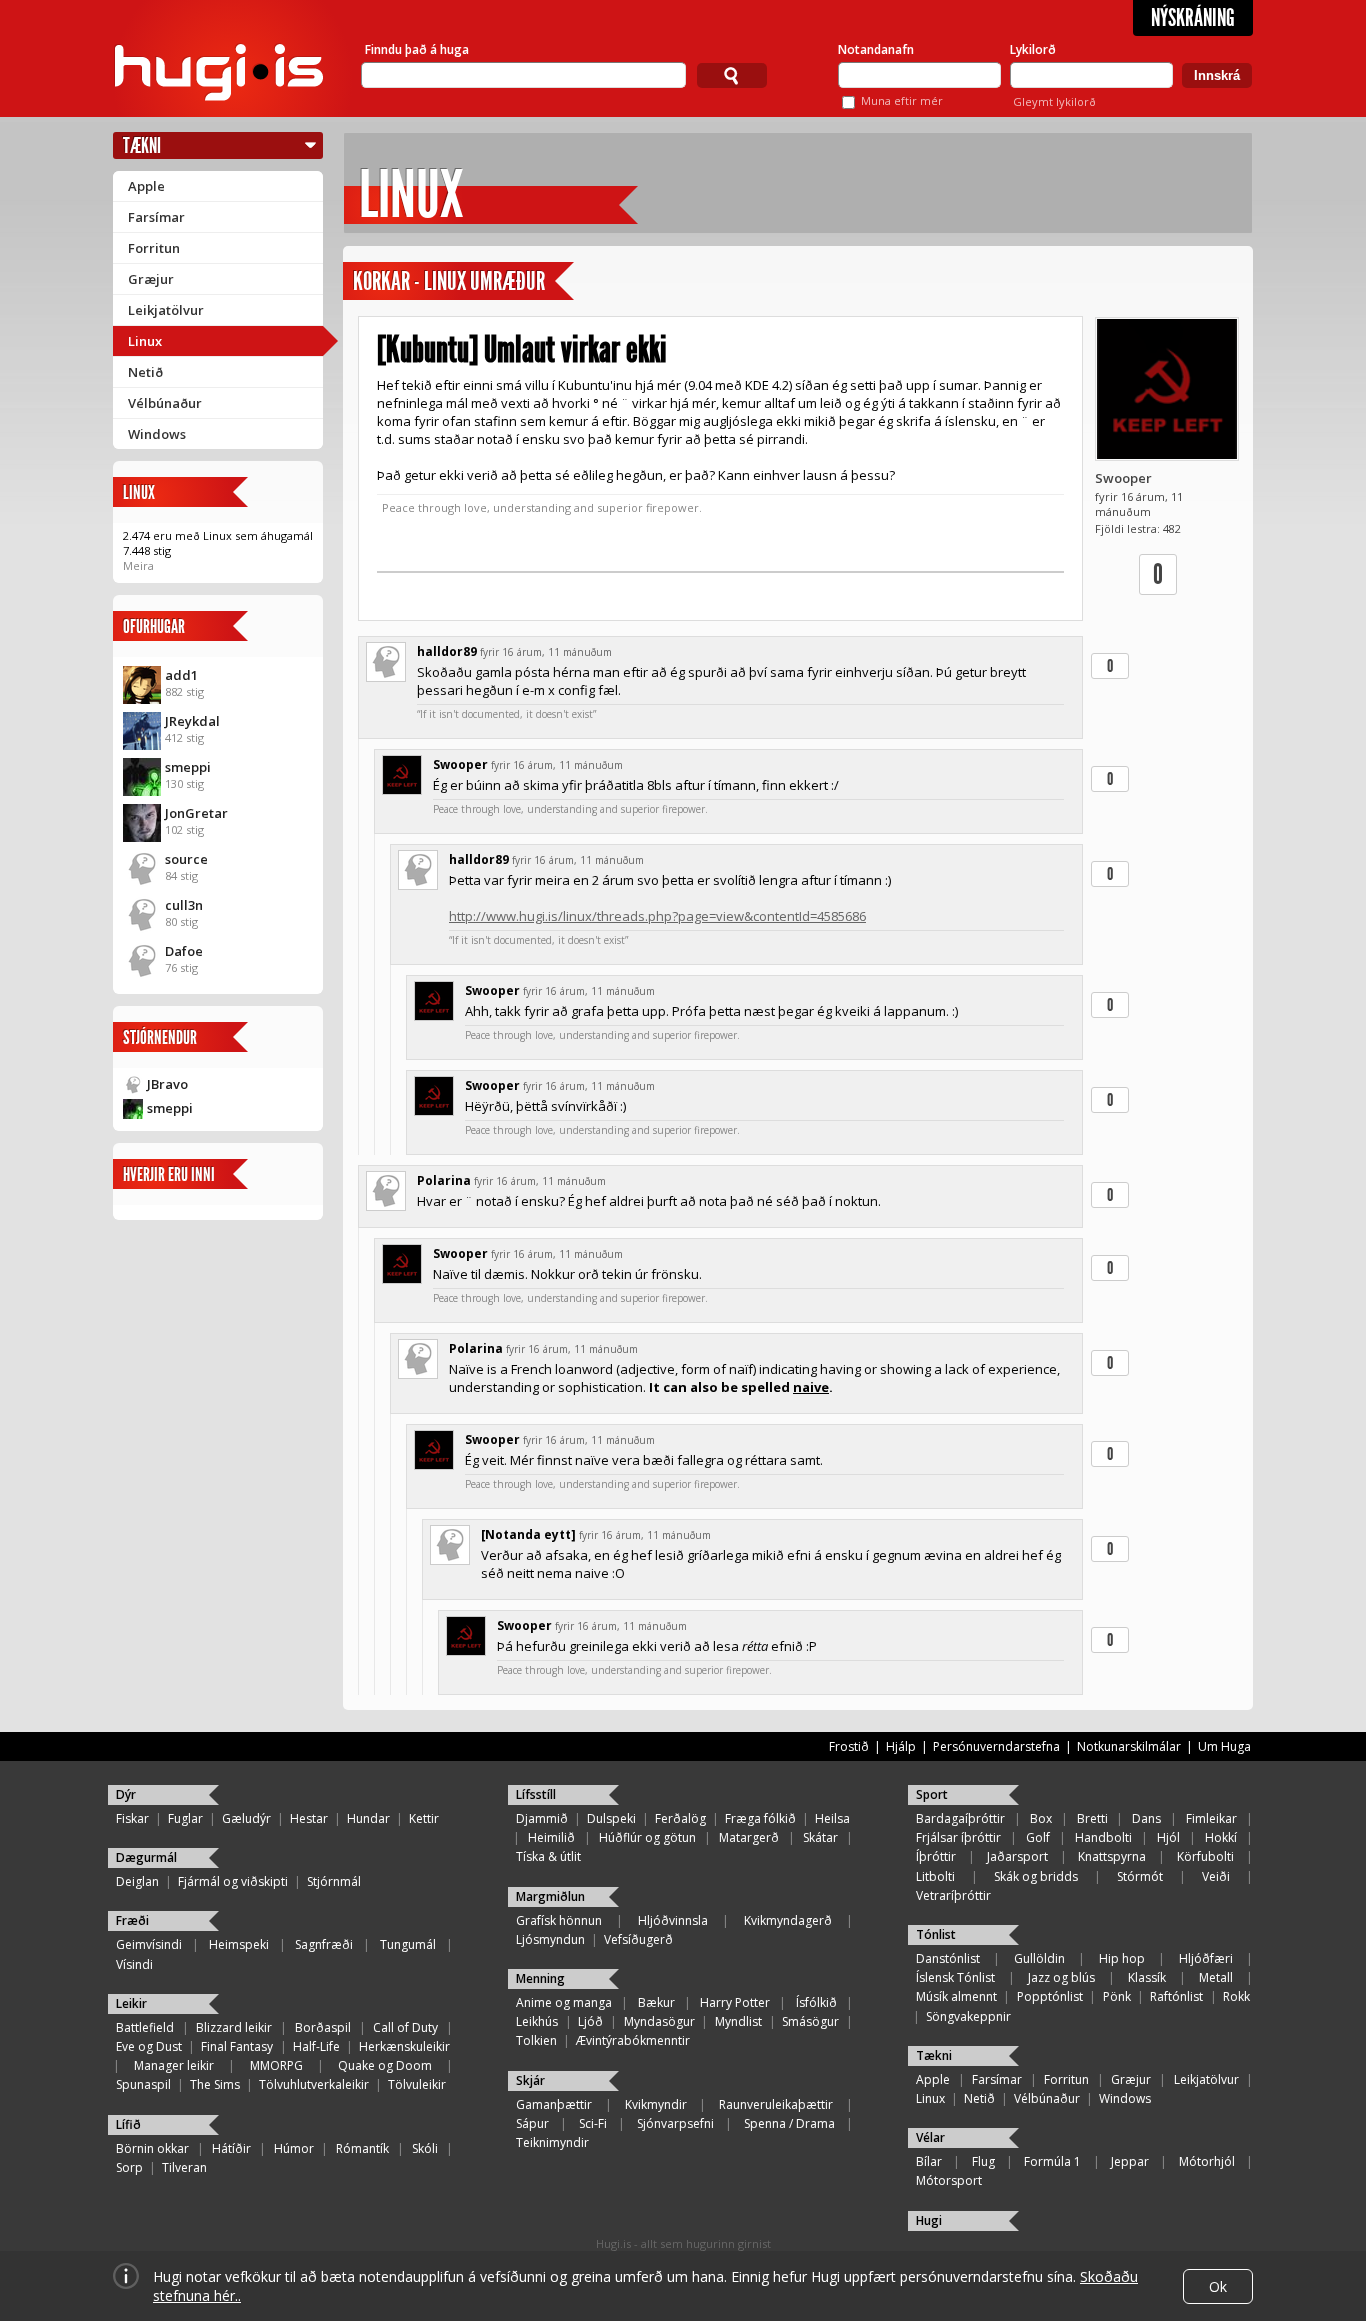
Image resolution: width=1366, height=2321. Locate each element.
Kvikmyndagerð (788, 1920)
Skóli (425, 2148)
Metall (1216, 1977)
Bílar (929, 2161)
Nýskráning (1193, 18)
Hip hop (1122, 1958)
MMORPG (276, 2065)
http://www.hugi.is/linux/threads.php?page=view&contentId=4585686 (657, 916)
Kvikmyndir (656, 2104)
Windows (157, 434)
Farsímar (156, 217)
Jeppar (1130, 2161)
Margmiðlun (550, 1896)
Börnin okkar (152, 2148)
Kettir (424, 1818)
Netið (145, 372)
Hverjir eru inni (169, 1174)
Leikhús (537, 2021)
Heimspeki (239, 1944)
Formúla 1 (1052, 2161)
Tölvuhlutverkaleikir (314, 2084)
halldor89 (447, 651)
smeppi (188, 767)
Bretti (1092, 1818)
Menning (540, 1978)
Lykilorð (1033, 49)
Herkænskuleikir (404, 2046)
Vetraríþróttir (953, 1895)
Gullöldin (1039, 1958)
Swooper (1123, 478)
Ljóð (590, 2021)
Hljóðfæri (1206, 1958)
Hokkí (1221, 1837)
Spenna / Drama (789, 2123)
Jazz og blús (1061, 1977)
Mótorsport (949, 2180)
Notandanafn (876, 49)
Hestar (309, 1818)
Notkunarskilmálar (1129, 1746)
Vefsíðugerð (638, 1939)
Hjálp (901, 1746)
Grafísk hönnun (559, 1920)
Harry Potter (735, 2002)
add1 (181, 675)
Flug (983, 2161)
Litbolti (935, 1876)
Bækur (656, 2002)
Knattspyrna (1112, 1856)
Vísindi (134, 1964)
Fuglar (185, 1818)
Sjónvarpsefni (675, 2123)
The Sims (215, 2084)
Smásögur (810, 2021)
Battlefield (145, 2027)
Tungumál (408, 1944)
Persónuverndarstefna (996, 1746)
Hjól (1168, 1837)
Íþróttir (936, 1856)
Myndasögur (659, 2021)
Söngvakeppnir (968, 2016)
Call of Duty (405, 2027)
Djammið (542, 1818)
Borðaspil (323, 2027)
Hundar (368, 1818)
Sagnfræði (324, 1944)
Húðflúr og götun (647, 1837)
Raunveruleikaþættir (776, 2104)
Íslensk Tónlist (955, 1977)
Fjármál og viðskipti (233, 1881)
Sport (932, 1794)
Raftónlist (1176, 1996)
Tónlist (936, 1934)
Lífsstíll (536, 1794)
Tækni (142, 145)
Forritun (154, 248)
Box (1041, 1818)
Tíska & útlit (548, 1856)
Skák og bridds (1036, 1876)
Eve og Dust (149, 2046)
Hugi (929, 2220)
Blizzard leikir (234, 2027)
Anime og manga (564, 2002)
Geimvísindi (149, 1944)
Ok (1218, 2286)
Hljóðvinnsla (673, 1920)
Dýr (126, 1794)
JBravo (167, 1084)
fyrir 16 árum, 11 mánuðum (546, 652)
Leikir (131, 2003)
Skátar (820, 1837)
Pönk (1117, 1996)
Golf (1038, 1837)
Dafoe (184, 951)
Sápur (532, 2123)
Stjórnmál (334, 1881)
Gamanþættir (554, 2104)
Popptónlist (1050, 1996)
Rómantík (362, 2148)
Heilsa (832, 1818)
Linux (145, 341)
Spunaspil (143, 2084)
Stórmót (1140, 1876)
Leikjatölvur (166, 310)
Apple (146, 186)
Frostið (849, 1746)
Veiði (1216, 1876)
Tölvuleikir (417, 2084)
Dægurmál (146, 1857)
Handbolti (1103, 1837)
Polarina (444, 1180)
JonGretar (196, 813)
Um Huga (1224, 1746)
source (186, 859)
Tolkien (536, 2040)
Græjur (151, 279)
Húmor (294, 2148)
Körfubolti (1205, 1856)
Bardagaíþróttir (960, 1818)
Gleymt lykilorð (1054, 101)
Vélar (930, 2137)
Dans (1146, 1818)
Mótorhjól (1207, 2161)
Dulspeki (611, 1818)
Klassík (1147, 1977)
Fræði (132, 1920)
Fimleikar (1211, 1818)
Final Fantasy (237, 2046)
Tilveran (184, 2167)
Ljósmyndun (550, 1939)
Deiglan (137, 1881)
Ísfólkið (816, 2002)
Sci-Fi (593, 2123)
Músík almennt (956, 1996)
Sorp (129, 2167)
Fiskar (132, 1818)
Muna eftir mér (902, 100)
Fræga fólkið (760, 1818)
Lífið (128, 2124)
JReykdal (192, 721)
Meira (138, 565)
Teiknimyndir (552, 2142)
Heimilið (551, 1837)
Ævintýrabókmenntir (633, 2040)
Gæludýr (246, 1818)
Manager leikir (174, 2065)
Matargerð (749, 1837)
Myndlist (738, 2021)
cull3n (184, 905)
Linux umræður (484, 281)
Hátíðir (231, 2148)
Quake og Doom (385, 2065)
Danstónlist (948, 1958)
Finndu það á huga (417, 49)
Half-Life (316, 2046)
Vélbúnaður (165, 403)
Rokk (1236, 1996)
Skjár (530, 2080)
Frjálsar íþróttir (958, 1837)
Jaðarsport (1017, 1856)
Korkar (381, 281)
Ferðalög (680, 1818)
